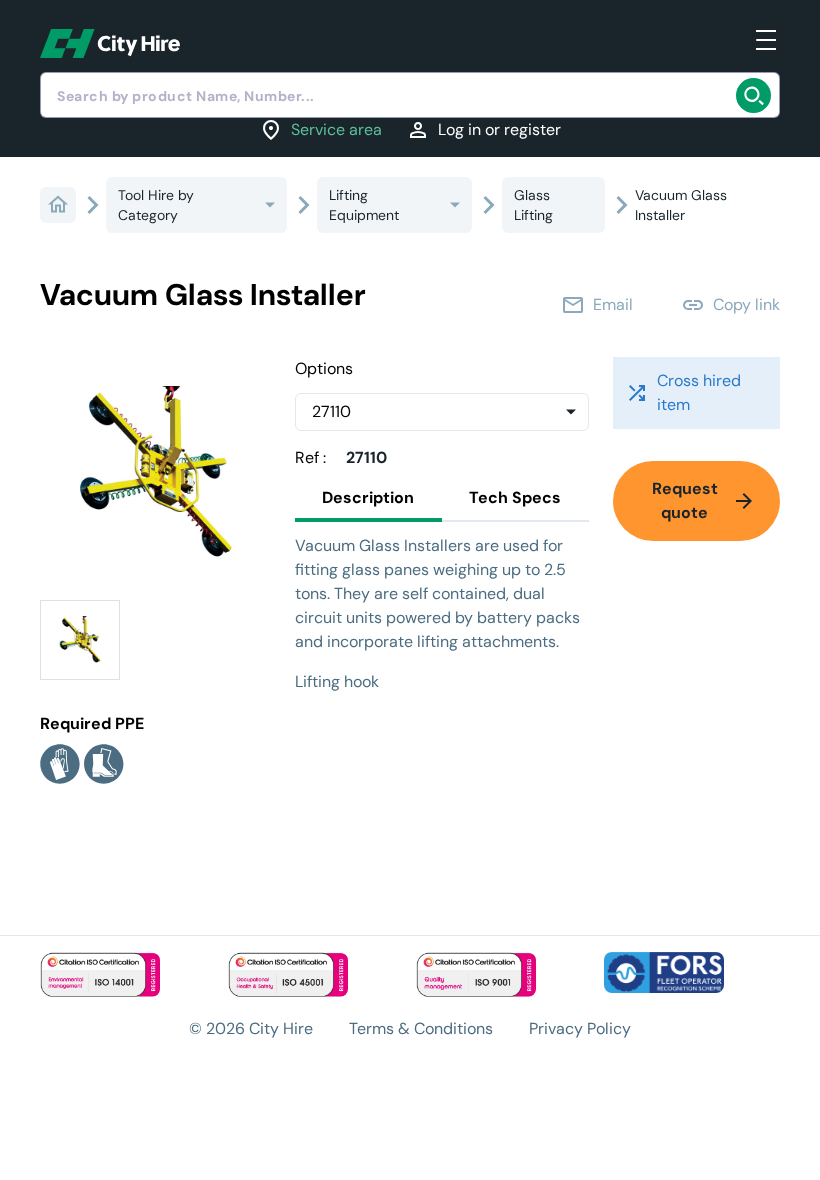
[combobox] (410, 95)
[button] (80, 640)
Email (597, 305)
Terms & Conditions (421, 1028)
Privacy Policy (580, 1028)
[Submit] (757, 95)
